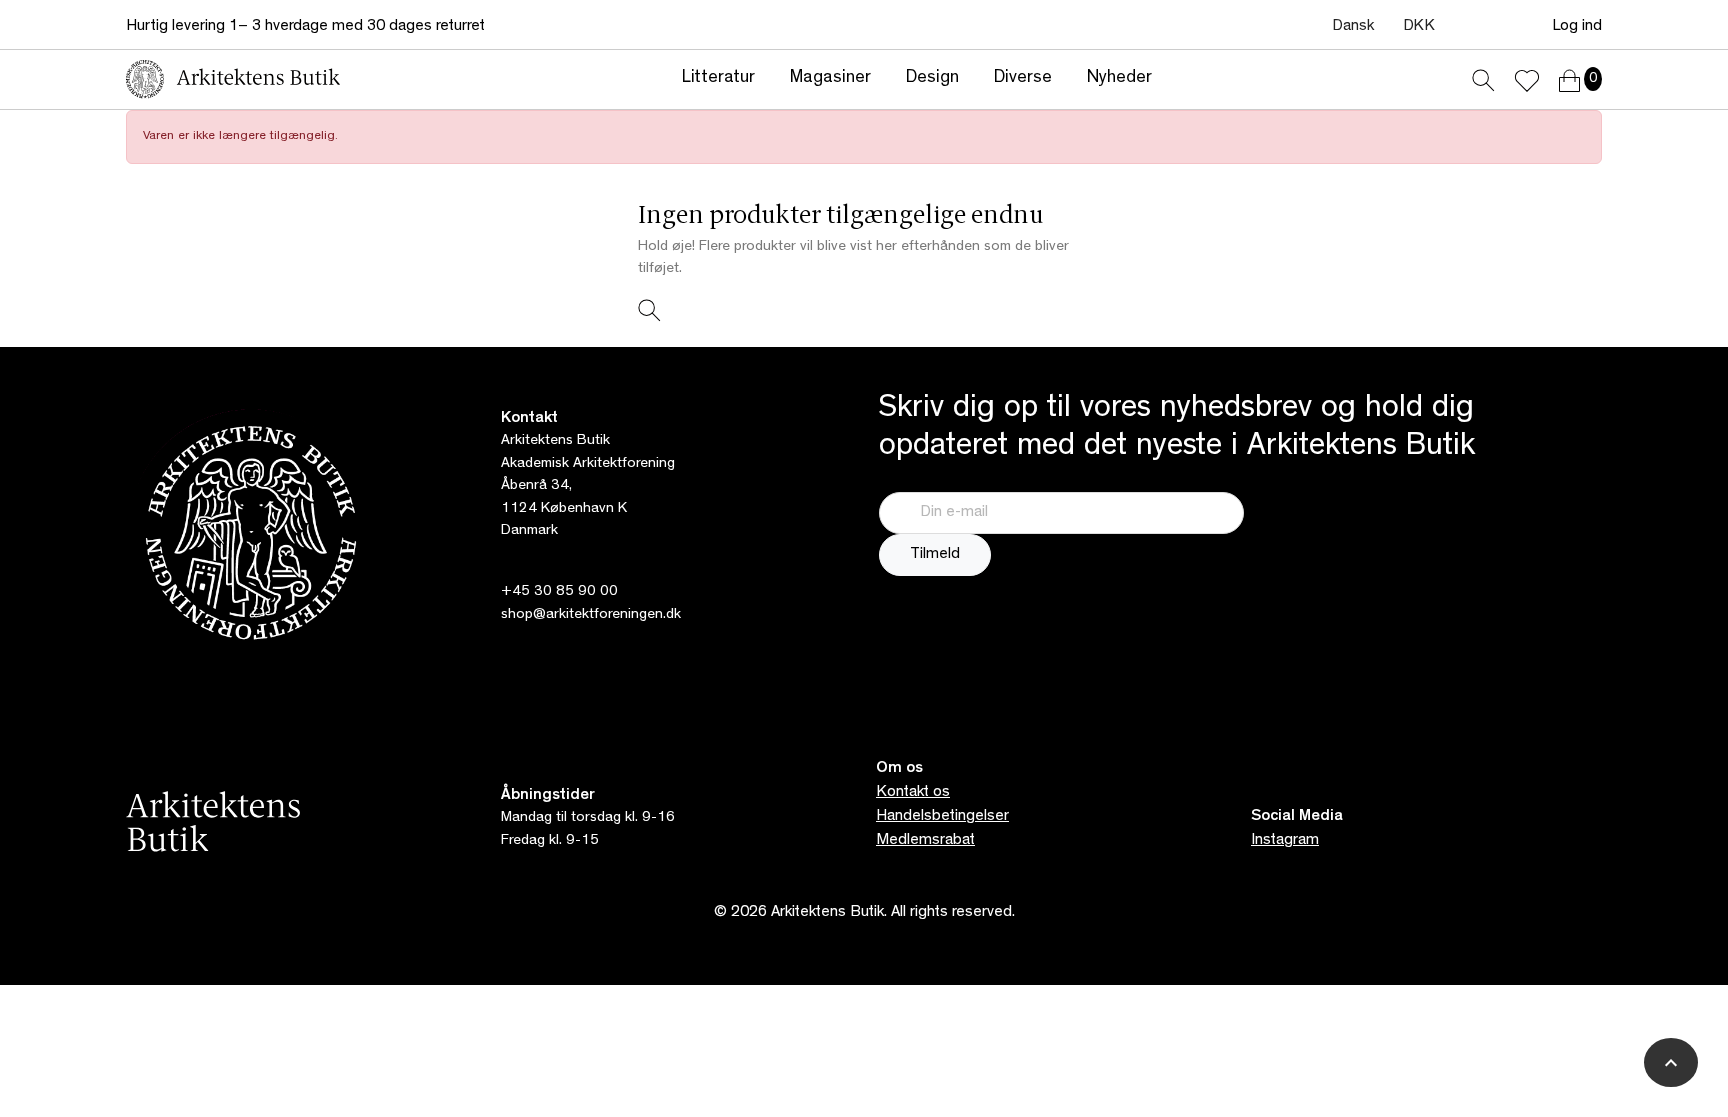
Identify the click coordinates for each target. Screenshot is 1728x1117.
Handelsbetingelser (942, 817)
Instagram (1285, 841)
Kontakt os (913, 793)
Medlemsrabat (925, 841)
